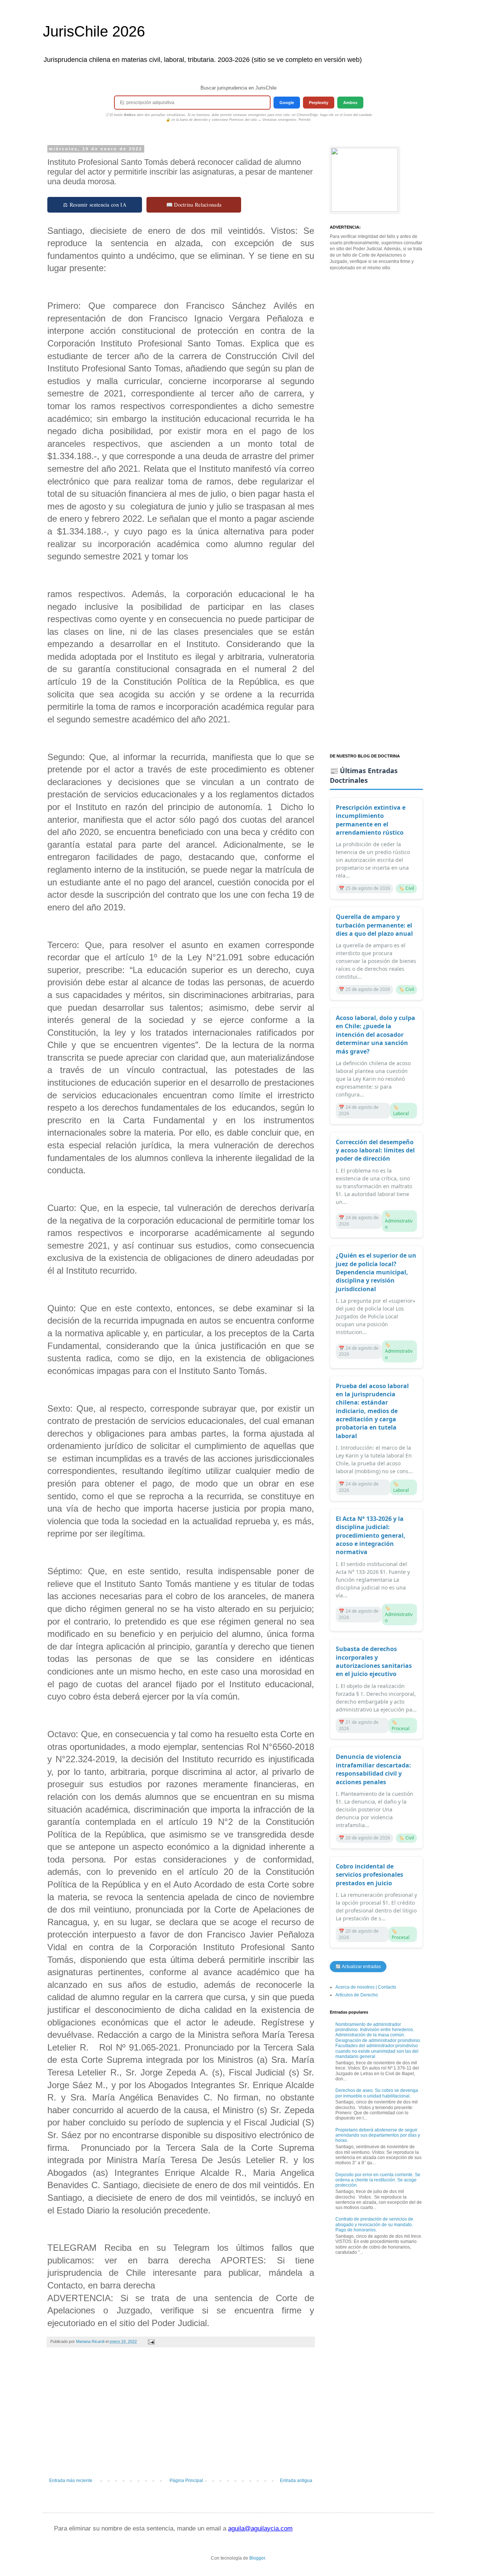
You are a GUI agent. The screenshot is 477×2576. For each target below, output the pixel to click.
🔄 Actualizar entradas (358, 1967)
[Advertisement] (181, 2416)
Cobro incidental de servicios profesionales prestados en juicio (369, 1875)
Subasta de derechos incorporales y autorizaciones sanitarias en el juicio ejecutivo (374, 1661)
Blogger (257, 2558)
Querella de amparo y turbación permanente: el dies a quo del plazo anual (374, 925)
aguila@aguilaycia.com (260, 2528)
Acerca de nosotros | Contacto (366, 1987)
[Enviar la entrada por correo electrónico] (151, 2341)
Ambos (350, 103)
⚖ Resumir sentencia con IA (95, 205)
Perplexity (319, 103)
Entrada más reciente (71, 2481)
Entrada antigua (296, 2481)
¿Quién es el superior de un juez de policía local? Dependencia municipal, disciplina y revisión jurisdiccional (376, 1272)
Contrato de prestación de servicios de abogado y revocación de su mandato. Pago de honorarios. (374, 2224)
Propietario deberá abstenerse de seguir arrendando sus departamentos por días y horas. (378, 2135)
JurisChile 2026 (94, 31)
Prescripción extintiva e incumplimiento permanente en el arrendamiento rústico (371, 820)
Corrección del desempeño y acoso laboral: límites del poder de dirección (375, 1150)
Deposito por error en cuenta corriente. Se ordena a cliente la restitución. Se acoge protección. (378, 2180)
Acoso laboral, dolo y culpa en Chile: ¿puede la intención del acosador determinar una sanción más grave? (375, 1035)
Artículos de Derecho (357, 1995)
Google (287, 103)
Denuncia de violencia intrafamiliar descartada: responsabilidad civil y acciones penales (373, 1769)
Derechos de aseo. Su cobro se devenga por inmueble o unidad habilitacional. (377, 2093)
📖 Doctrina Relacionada (194, 205)
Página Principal (186, 2481)
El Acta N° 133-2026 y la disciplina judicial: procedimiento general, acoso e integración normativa (371, 1535)
